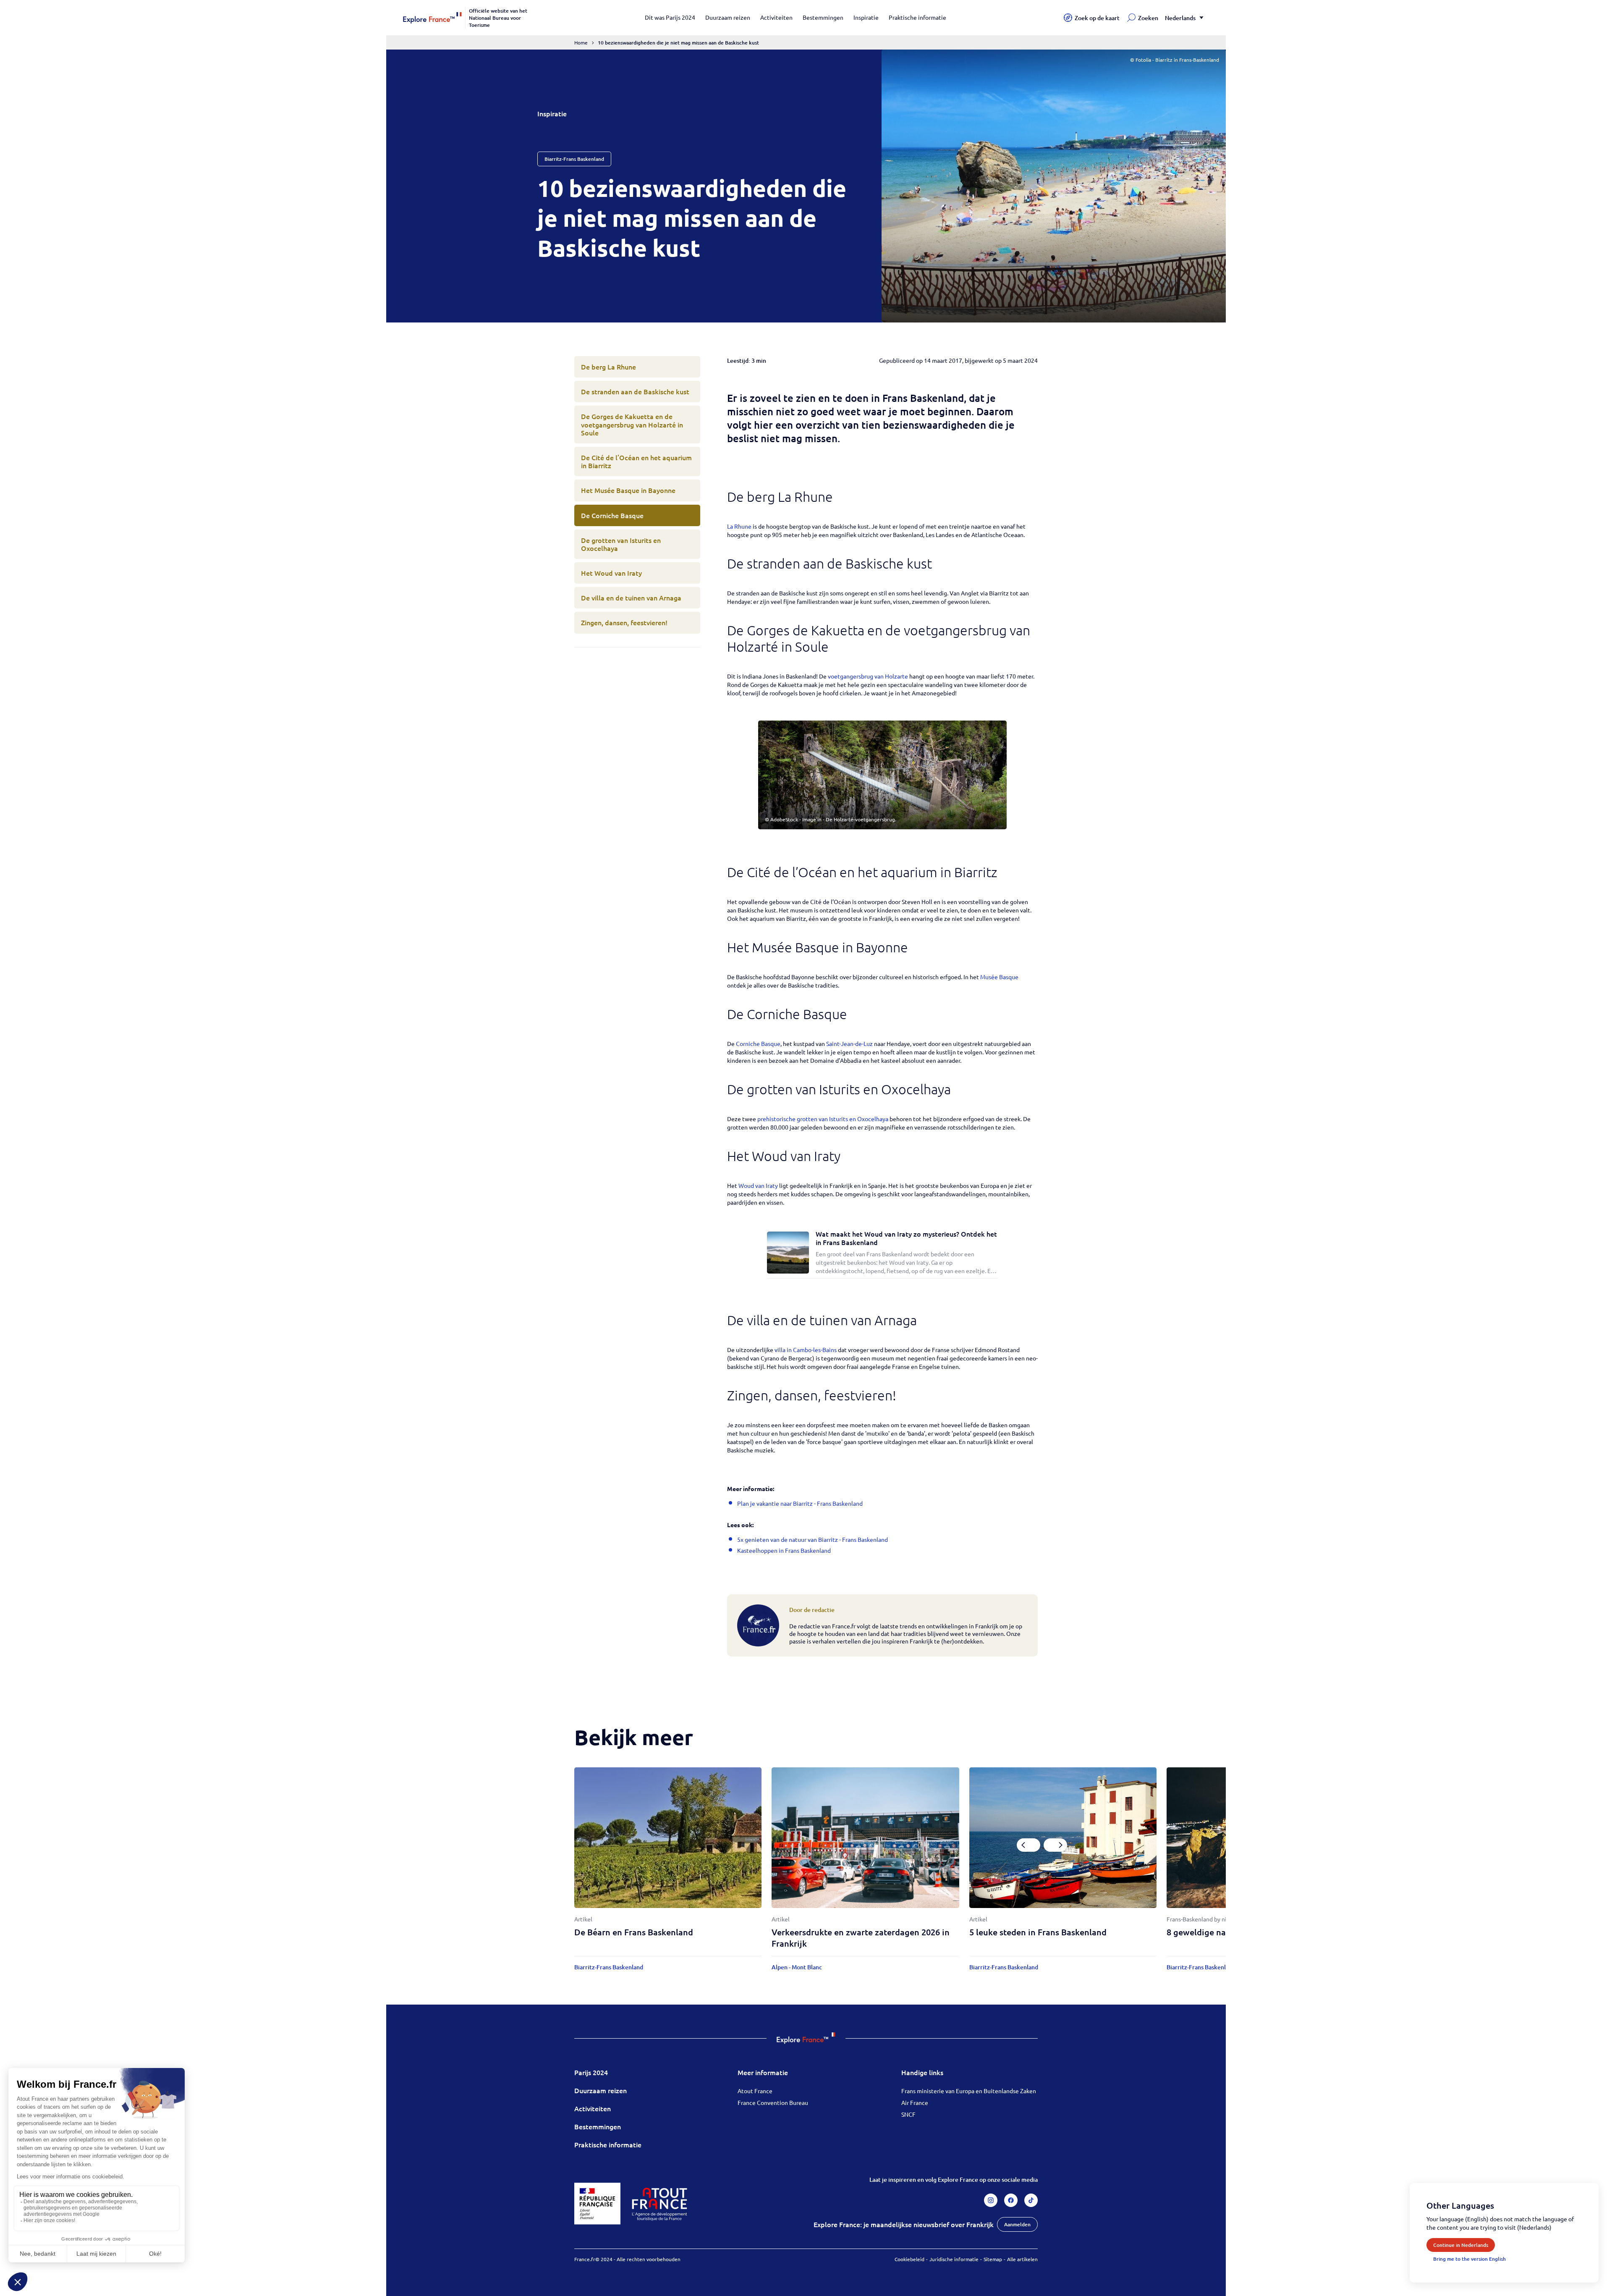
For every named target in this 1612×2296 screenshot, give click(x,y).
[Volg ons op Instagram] (991, 2200)
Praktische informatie (917, 17)
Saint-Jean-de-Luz (849, 1043)
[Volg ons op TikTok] (1031, 2200)
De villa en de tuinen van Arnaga (631, 598)
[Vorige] (1028, 1845)
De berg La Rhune (608, 367)
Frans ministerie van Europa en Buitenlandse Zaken (969, 2091)
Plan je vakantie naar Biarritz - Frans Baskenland (800, 1503)
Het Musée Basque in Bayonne (628, 490)
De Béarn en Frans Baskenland (634, 1932)
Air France (915, 2102)
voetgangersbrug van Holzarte (868, 676)
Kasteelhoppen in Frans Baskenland (784, 1550)
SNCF (908, 2114)
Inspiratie (866, 17)
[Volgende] (1055, 1845)
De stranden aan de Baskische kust (635, 391)
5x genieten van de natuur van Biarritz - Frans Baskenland (813, 1539)
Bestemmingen (823, 17)
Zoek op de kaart (1097, 18)
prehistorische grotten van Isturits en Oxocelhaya (823, 1119)
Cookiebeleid (909, 2259)
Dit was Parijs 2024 (670, 17)
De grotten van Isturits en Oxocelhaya (621, 544)
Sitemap (993, 2259)
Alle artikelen (1022, 2259)
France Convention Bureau (773, 2102)
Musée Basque (999, 977)
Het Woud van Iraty (611, 573)
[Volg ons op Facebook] (1011, 2200)
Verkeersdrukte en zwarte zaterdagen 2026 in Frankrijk (861, 1938)
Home (581, 42)
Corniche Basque (758, 1043)
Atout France (755, 2091)
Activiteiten (776, 17)
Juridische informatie (954, 2259)
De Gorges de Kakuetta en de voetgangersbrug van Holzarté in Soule (632, 424)
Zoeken (1148, 18)
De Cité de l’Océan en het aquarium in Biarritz (636, 461)
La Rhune (739, 526)
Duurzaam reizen (728, 17)
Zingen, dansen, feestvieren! (624, 622)
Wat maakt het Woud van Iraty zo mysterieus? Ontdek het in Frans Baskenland (906, 1238)
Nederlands (1180, 18)
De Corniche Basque (612, 515)
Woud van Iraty (758, 1185)
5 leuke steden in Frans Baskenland (1038, 1932)
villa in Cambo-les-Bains (806, 1350)
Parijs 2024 (591, 2072)
